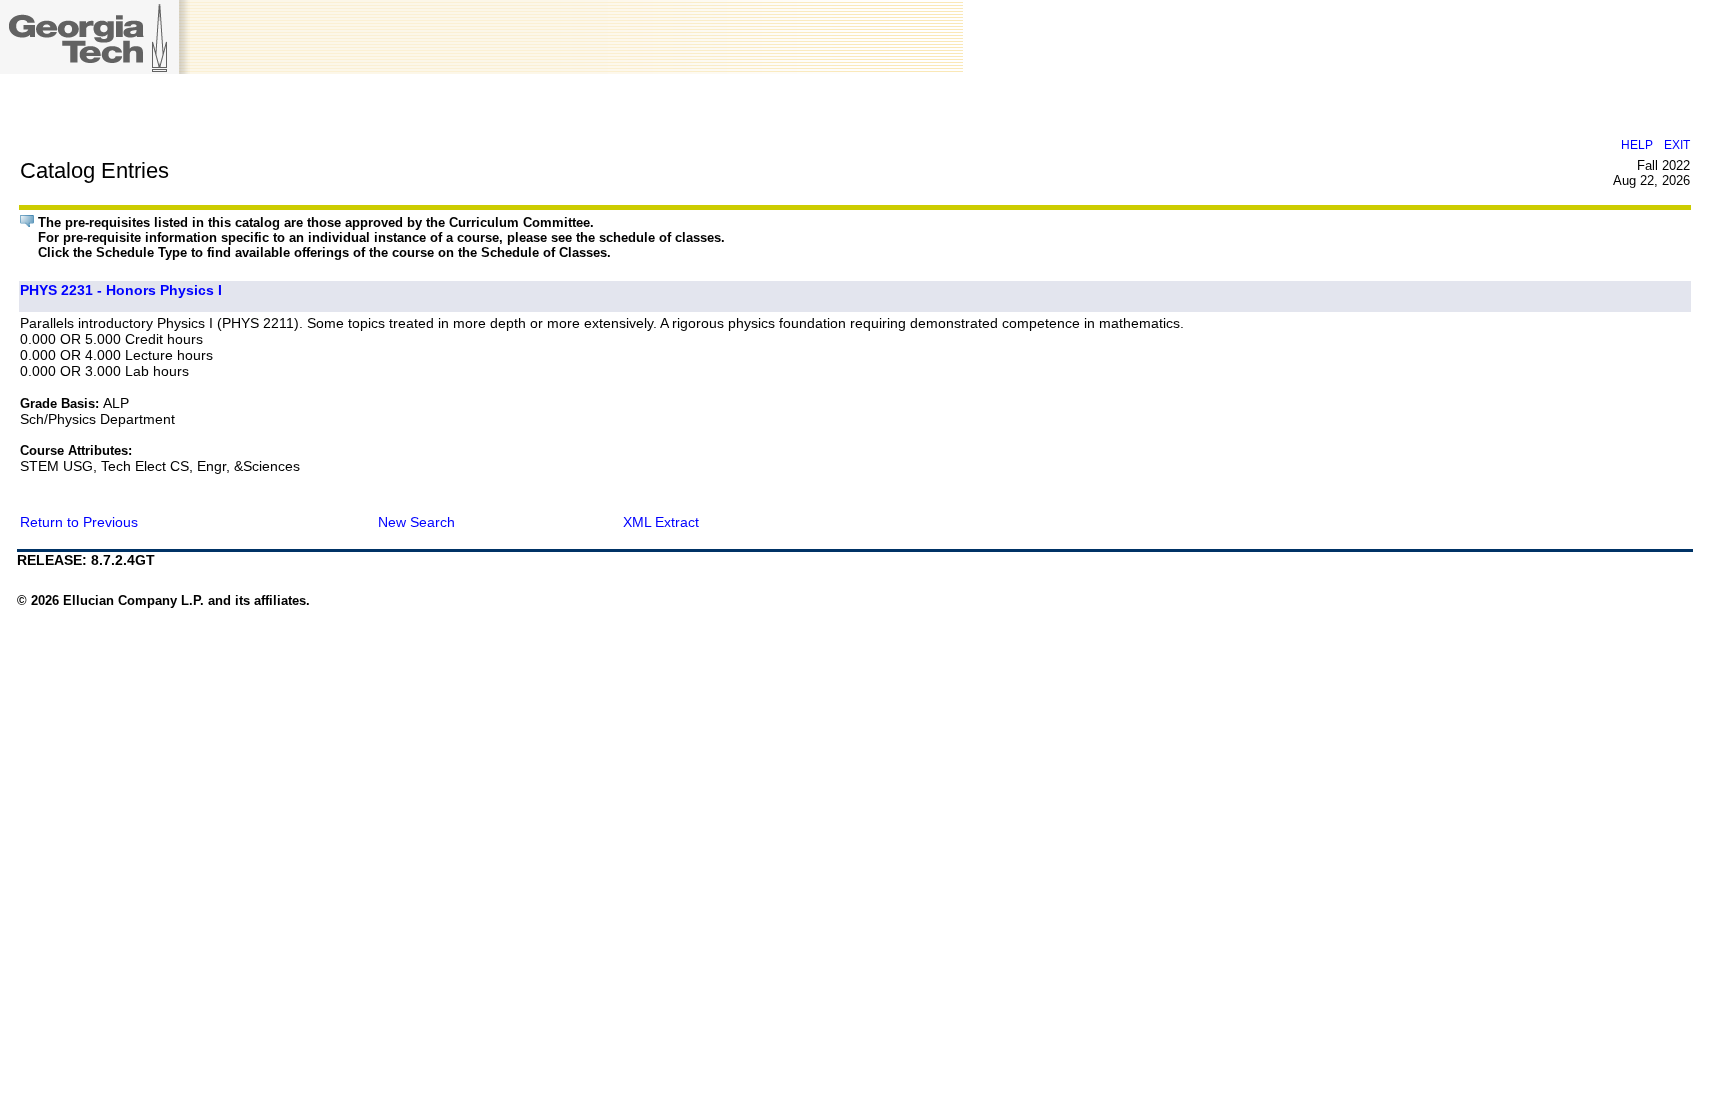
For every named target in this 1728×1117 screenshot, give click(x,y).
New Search (416, 522)
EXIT (1677, 144)
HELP (1637, 144)
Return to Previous (79, 522)
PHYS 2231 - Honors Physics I (121, 290)
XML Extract (661, 522)
